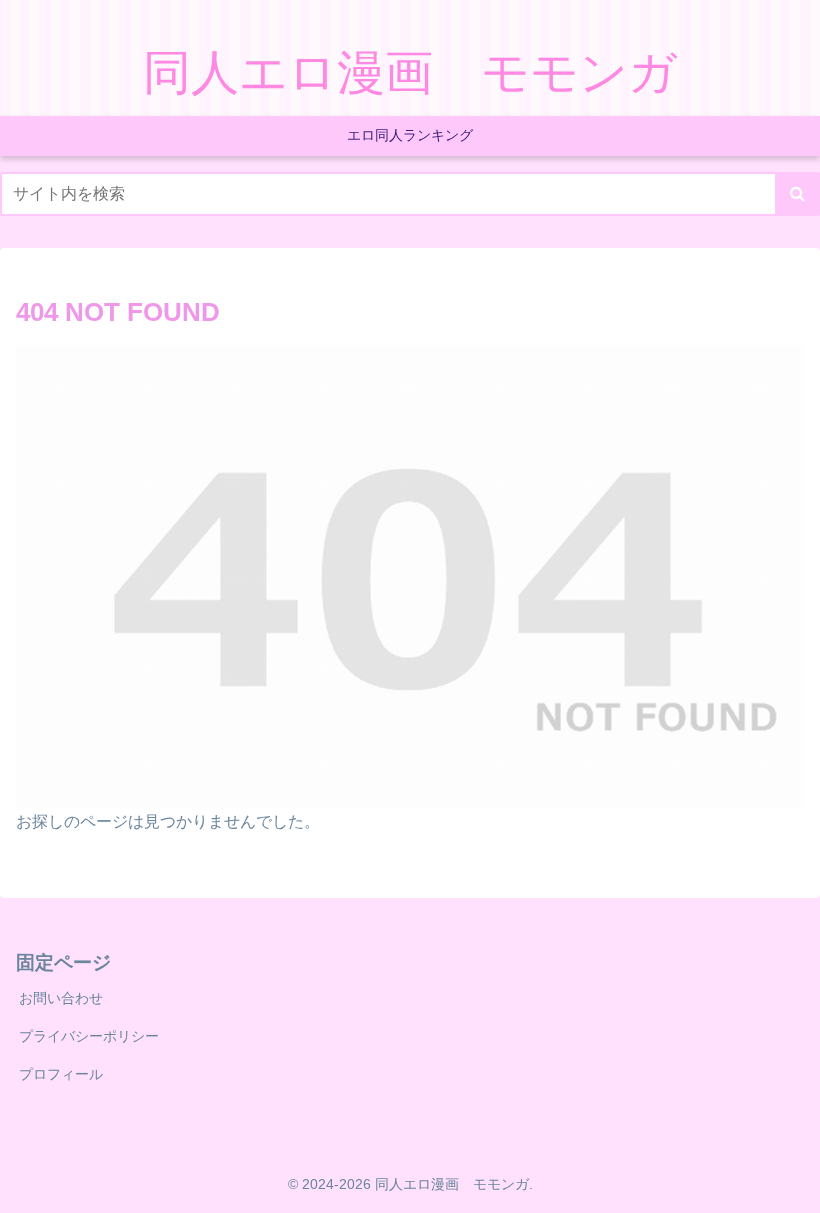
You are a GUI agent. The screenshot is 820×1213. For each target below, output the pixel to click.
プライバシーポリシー (89, 1036)
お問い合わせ (61, 998)
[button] (797, 194)
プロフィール (61, 1074)
